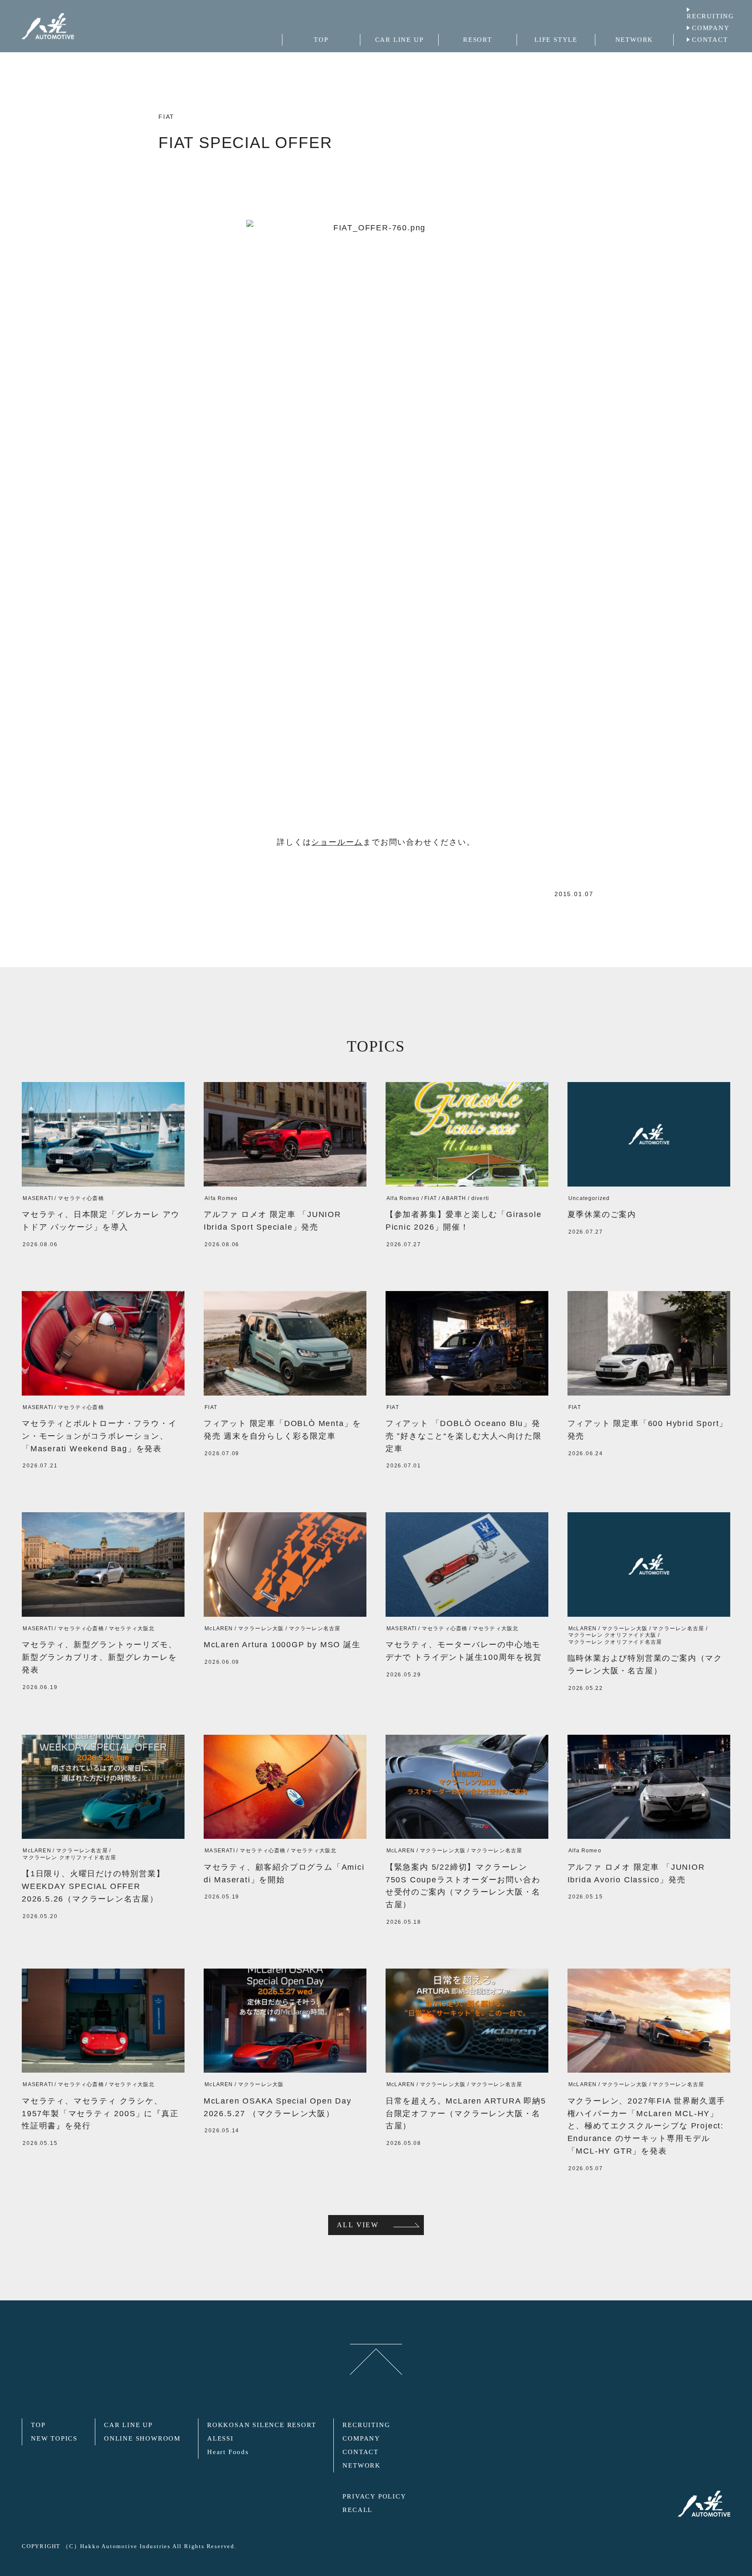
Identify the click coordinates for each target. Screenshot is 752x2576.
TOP (38, 2425)
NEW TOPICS (54, 2438)
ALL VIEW (358, 2225)
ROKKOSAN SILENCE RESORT (262, 2425)
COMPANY (711, 28)
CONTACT (710, 40)
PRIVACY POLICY (374, 2496)
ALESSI (220, 2438)
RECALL (358, 2510)
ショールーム (337, 842)
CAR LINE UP (128, 2425)
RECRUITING (710, 16)
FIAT (166, 117)
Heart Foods (228, 2452)
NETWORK (362, 2465)
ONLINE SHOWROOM (142, 2438)
